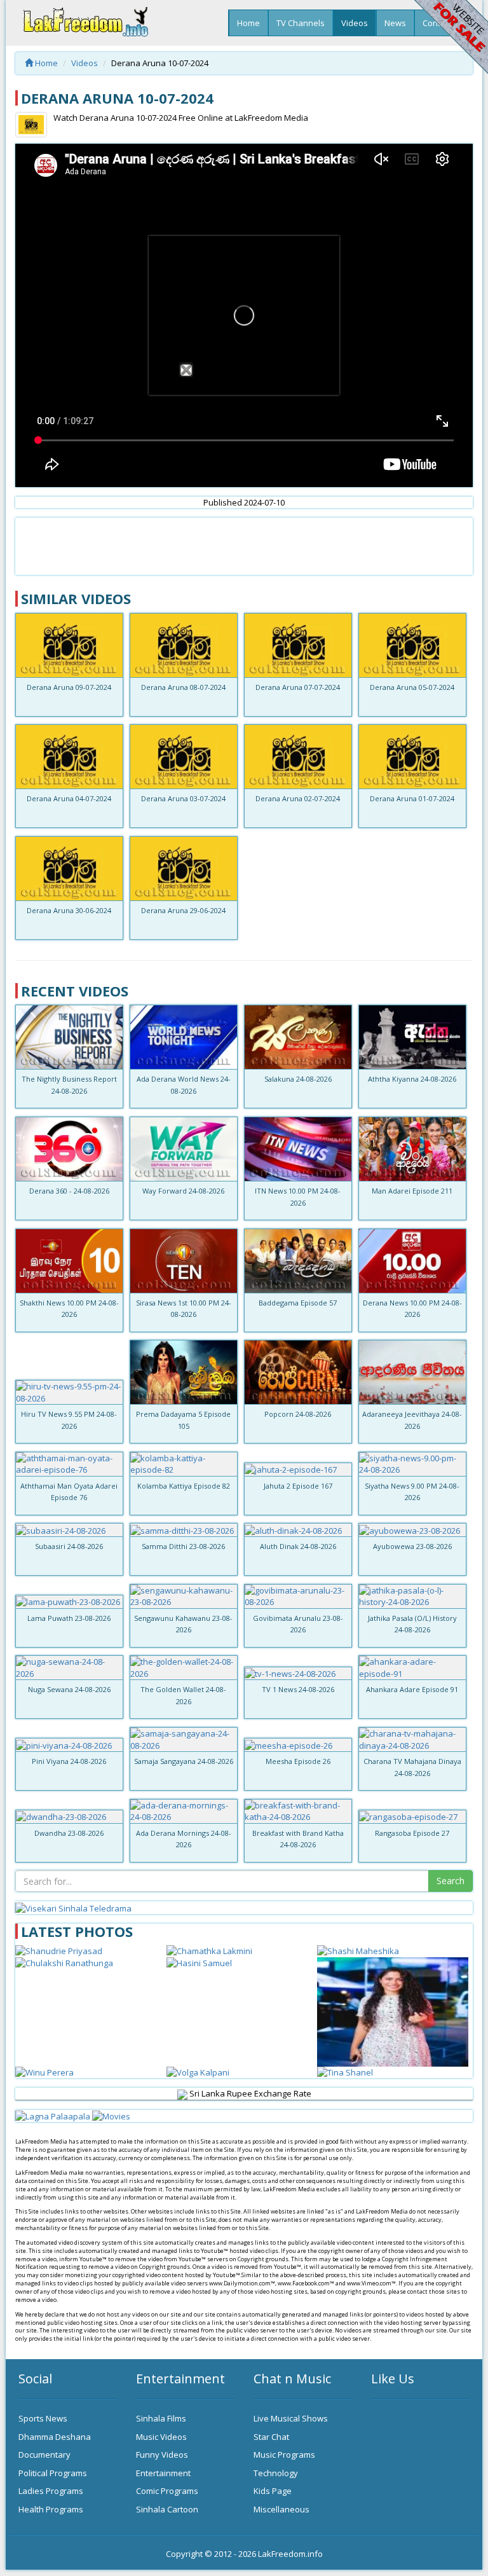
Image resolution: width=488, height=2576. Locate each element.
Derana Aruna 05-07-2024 (412, 687)
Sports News (43, 2418)
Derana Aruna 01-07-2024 (412, 798)
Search (451, 1881)
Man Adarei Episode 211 (412, 1191)
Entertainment (163, 2473)
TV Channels (301, 23)
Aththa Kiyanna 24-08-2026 (412, 1079)
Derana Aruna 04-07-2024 (69, 798)
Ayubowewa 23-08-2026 (412, 1546)
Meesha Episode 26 (298, 1761)
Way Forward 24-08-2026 (183, 1191)
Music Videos (161, 2437)
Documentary (44, 2455)
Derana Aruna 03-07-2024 (183, 798)
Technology (276, 2473)
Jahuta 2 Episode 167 (298, 1486)
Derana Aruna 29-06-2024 (183, 910)
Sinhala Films (161, 2418)
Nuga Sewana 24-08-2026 (69, 1689)
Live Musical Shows (291, 2418)
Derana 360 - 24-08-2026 (69, 1191)
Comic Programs (167, 2491)
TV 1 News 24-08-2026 (298, 1689)
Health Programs (51, 2509)
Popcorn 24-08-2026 (298, 1414)
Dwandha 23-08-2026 (69, 1833)
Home (248, 23)
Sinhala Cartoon (167, 2509)
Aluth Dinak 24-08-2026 (298, 1546)
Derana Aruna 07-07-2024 (298, 687)
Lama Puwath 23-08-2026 (69, 1618)
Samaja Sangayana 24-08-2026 (184, 1761)
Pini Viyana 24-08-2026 (69, 1761)
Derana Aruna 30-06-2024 (69, 910)
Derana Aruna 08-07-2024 (183, 687)
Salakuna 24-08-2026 (298, 1079)
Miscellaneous (281, 2509)
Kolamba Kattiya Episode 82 (184, 1486)
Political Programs (53, 2473)
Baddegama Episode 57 (298, 1303)
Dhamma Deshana (55, 2437)
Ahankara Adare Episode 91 (412, 1689)
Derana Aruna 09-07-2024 (69, 687)
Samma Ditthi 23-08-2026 (183, 1546)
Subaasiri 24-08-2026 (69, 1546)
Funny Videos (162, 2455)
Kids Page (273, 2491)
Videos (355, 23)
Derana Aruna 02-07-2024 (298, 798)
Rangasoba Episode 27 (412, 1833)
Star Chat (271, 2437)
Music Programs (284, 2455)
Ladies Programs (51, 2491)
